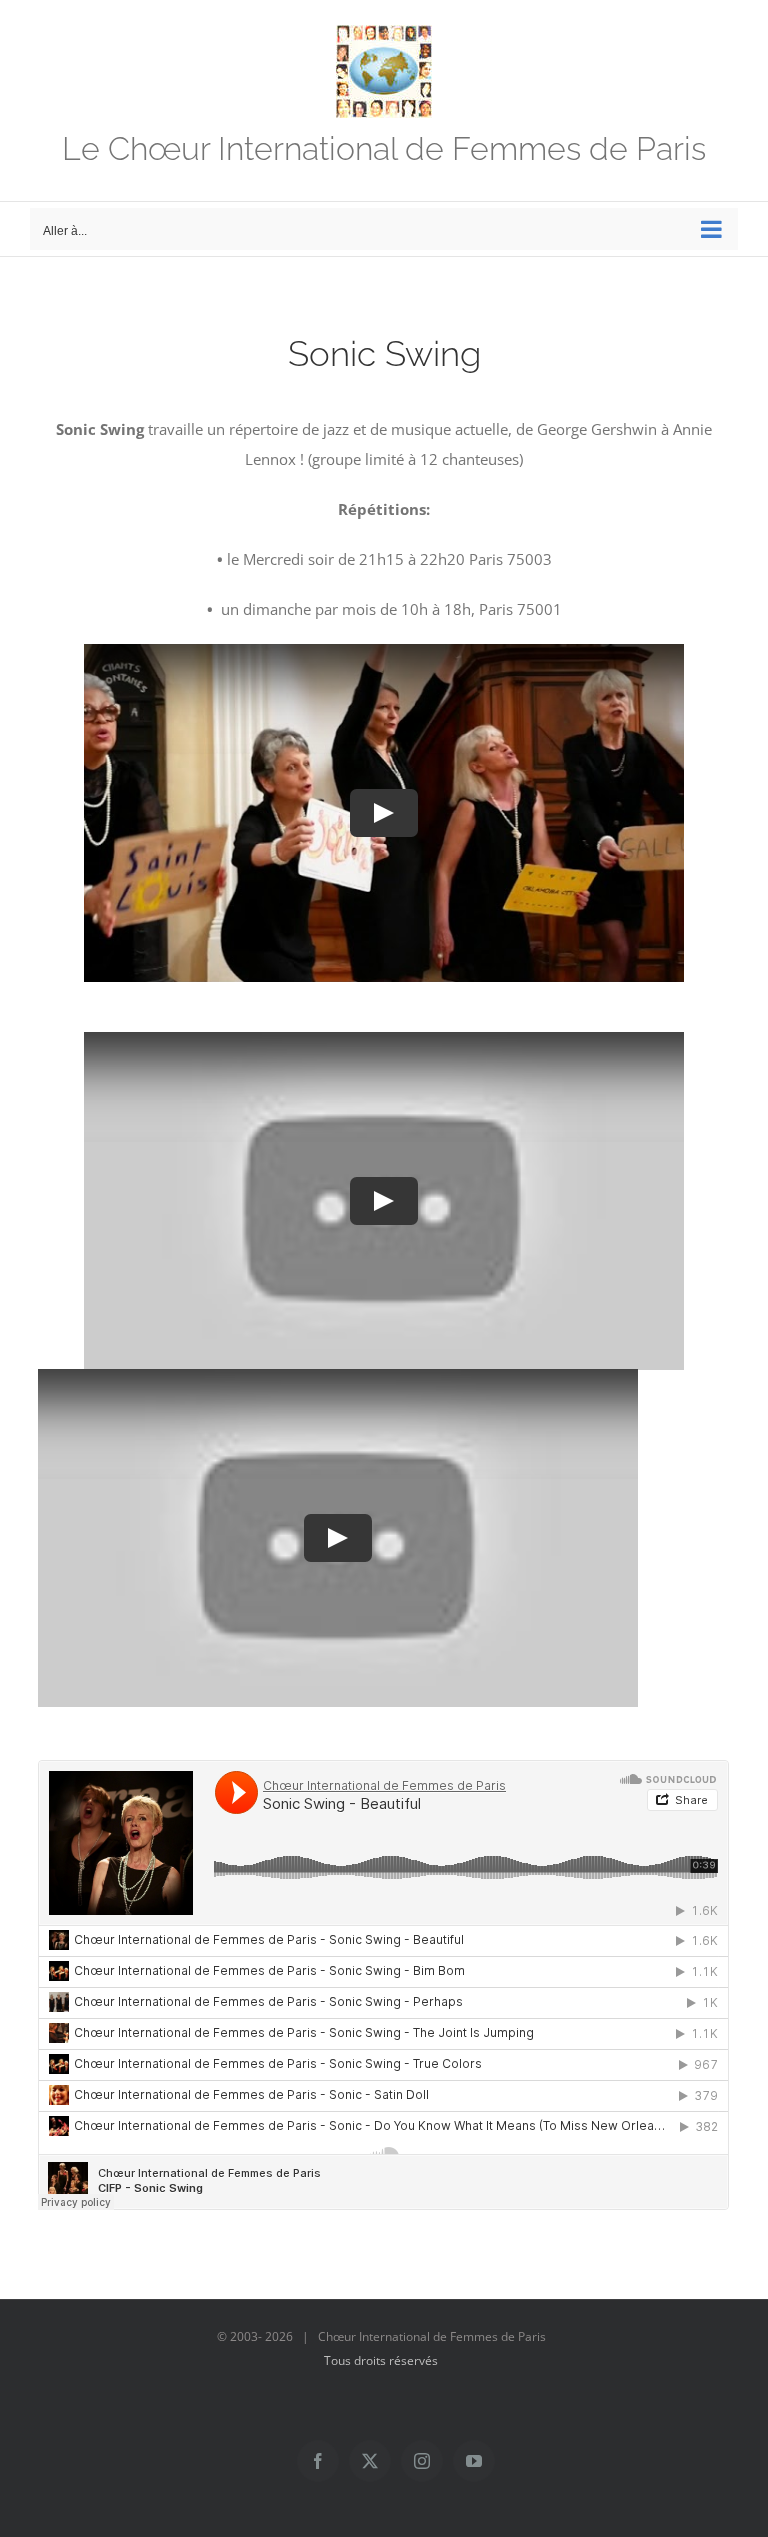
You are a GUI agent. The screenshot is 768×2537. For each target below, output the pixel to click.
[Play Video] (384, 813)
